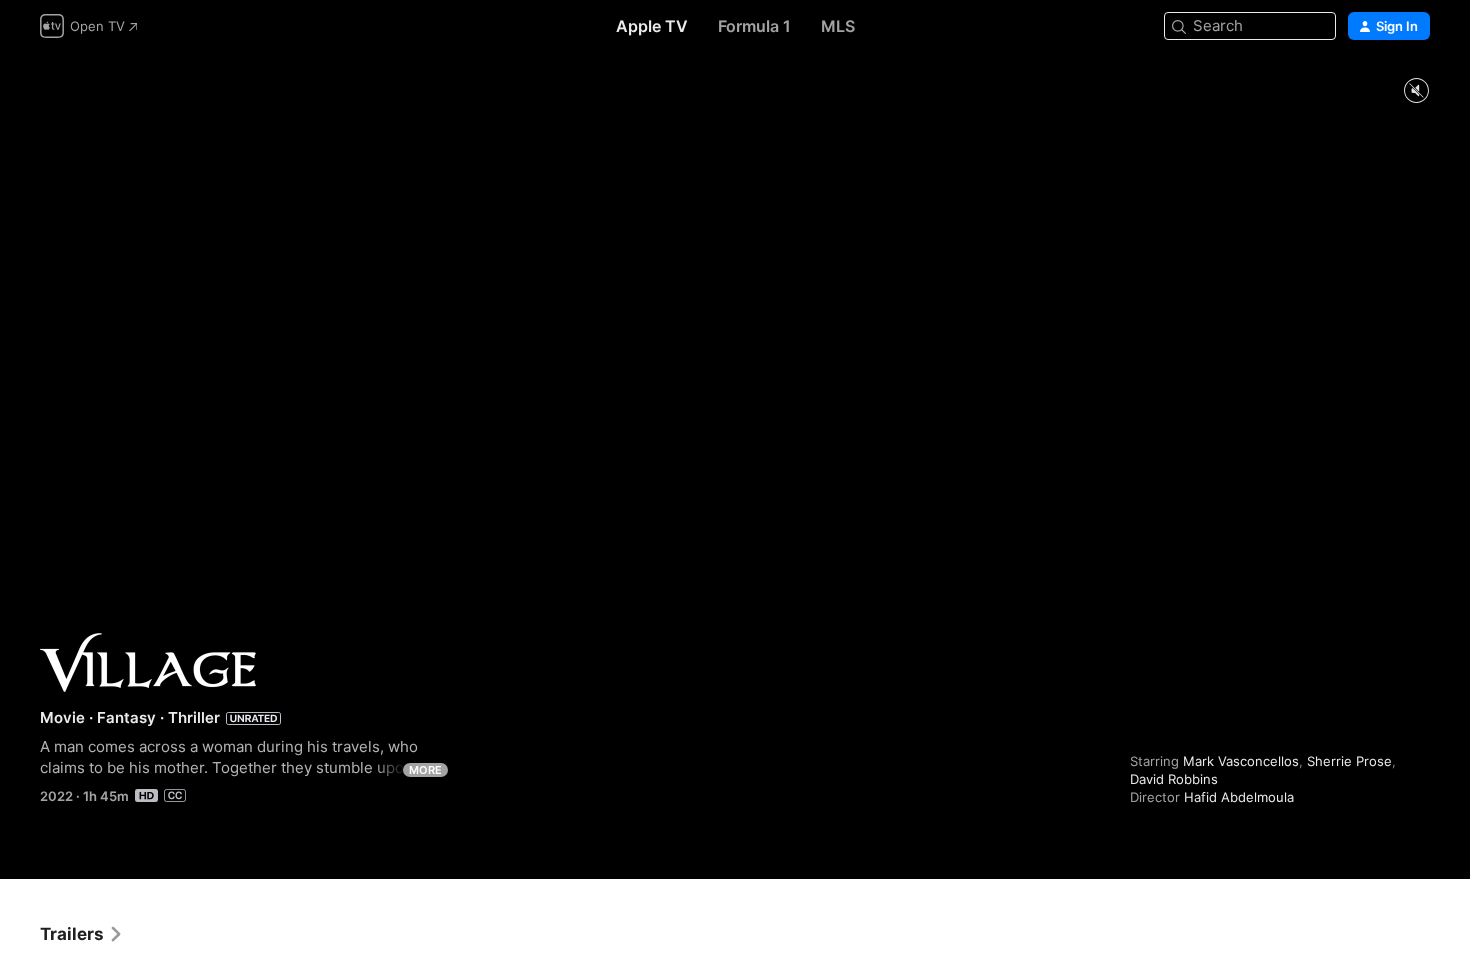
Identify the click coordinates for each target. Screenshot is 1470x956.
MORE (425, 770)
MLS (838, 26)
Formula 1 (754, 26)
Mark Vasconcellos (1241, 761)
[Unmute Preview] (1416, 91)
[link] (82, 934)
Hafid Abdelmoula (1239, 797)
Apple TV (652, 26)
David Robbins (1174, 779)
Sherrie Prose (1349, 761)
